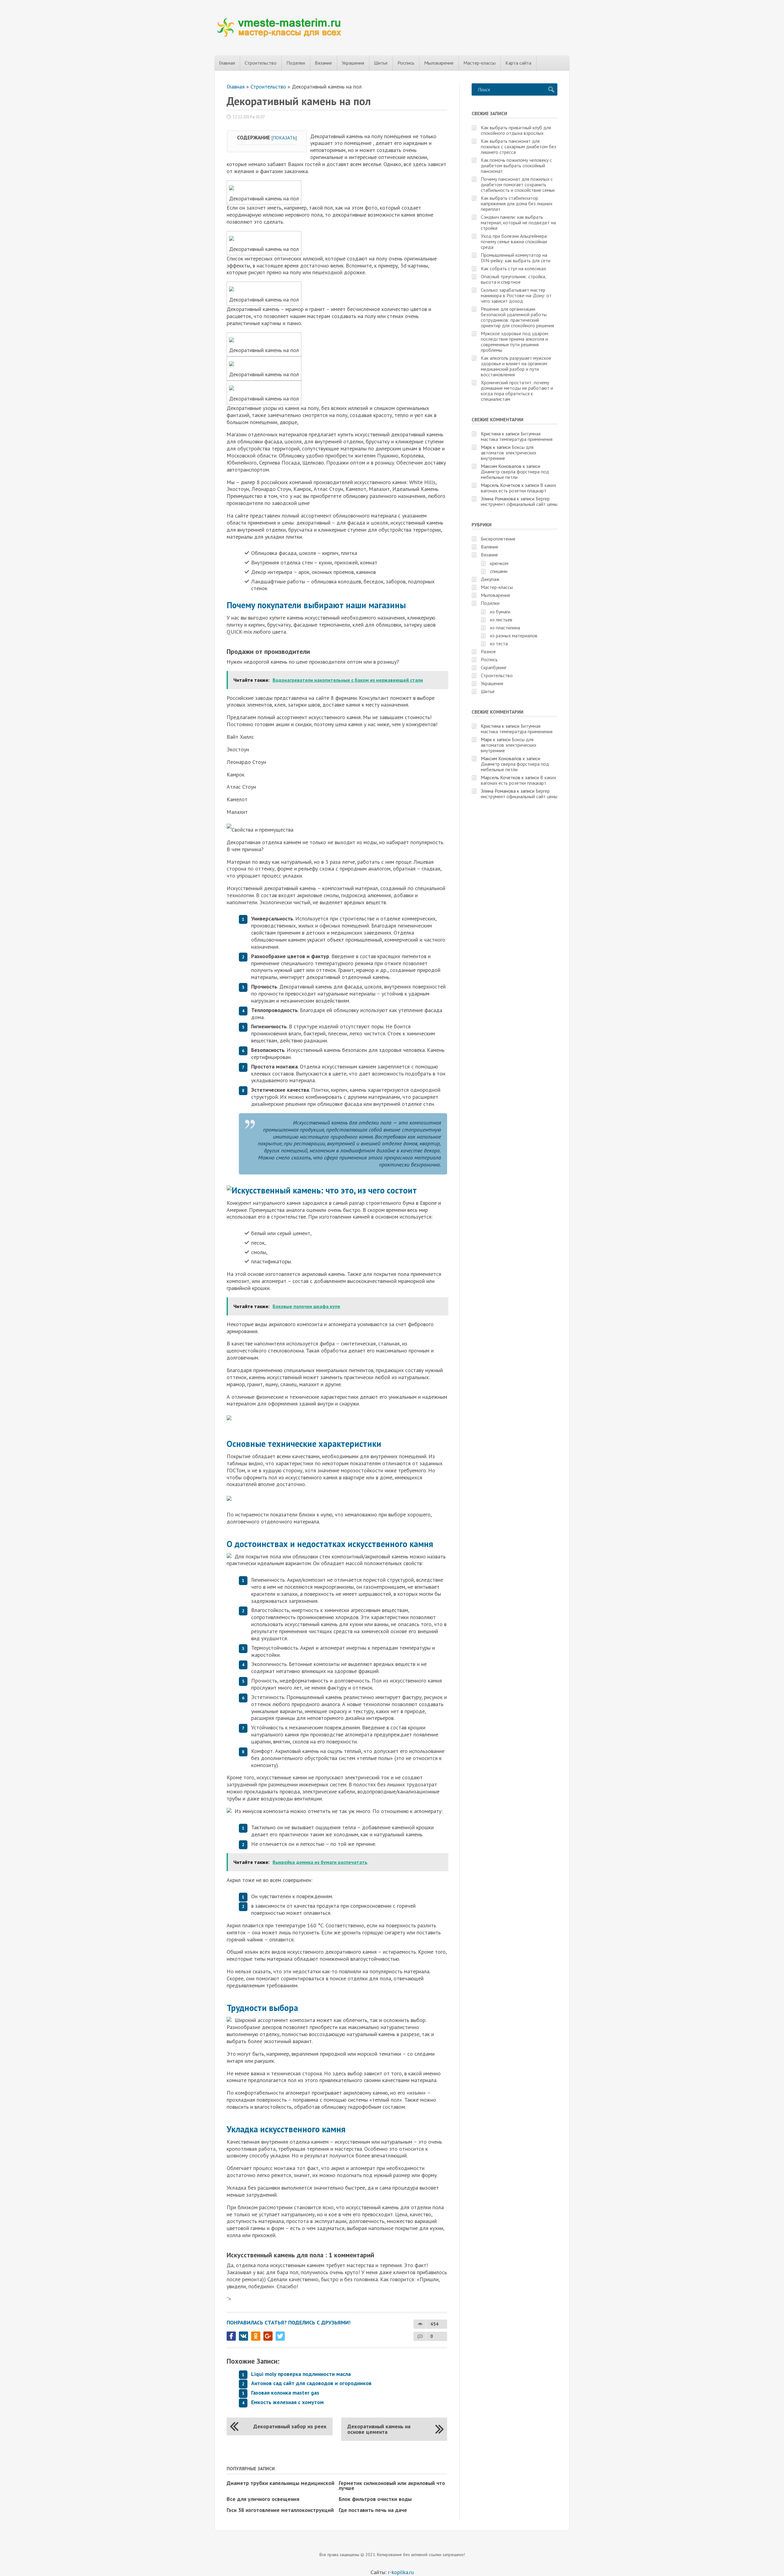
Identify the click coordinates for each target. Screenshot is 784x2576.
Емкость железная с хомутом (287, 2402)
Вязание (323, 63)
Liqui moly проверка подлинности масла (301, 2374)
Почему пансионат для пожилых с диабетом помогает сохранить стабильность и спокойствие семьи (518, 184)
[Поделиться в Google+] (268, 2336)
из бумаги (500, 612)
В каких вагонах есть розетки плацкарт (518, 488)
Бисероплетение (498, 539)
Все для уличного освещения (263, 2499)
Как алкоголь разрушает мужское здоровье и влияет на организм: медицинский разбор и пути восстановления (516, 366)
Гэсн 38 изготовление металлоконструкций (280, 2510)
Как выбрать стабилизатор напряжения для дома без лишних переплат (517, 203)
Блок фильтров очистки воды (375, 2499)
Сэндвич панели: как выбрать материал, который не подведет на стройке (518, 222)
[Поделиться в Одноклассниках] (256, 2336)
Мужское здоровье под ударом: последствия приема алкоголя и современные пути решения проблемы (515, 342)
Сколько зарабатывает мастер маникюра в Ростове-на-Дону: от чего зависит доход (516, 295)
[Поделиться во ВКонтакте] (243, 2336)
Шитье (381, 63)
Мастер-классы (479, 63)
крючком (499, 563)
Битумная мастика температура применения (517, 436)
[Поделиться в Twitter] (280, 2336)
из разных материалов (514, 635)
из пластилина (505, 628)
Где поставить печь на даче (373, 2510)
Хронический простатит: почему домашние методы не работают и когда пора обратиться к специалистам (517, 391)
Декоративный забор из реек (290, 2426)
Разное (488, 651)
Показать (284, 138)
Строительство (261, 63)
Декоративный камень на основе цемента (379, 2429)
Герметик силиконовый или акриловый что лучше (392, 2485)
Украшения (353, 63)
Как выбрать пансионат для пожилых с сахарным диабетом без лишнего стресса (518, 146)
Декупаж (490, 579)
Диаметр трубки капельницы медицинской (281, 2483)
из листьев (501, 620)
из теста (499, 643)
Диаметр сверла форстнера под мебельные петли (515, 474)
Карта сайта (518, 63)
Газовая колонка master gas (285, 2393)
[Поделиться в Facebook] (231, 2336)
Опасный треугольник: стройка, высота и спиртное (513, 279)
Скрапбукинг (494, 667)
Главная (227, 63)
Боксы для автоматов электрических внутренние (509, 453)
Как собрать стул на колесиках (513, 268)
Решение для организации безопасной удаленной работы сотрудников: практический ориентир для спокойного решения (517, 317)
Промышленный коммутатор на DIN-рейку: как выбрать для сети (516, 258)
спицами (499, 571)
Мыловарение (439, 63)
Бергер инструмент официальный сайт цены (519, 501)
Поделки (296, 63)
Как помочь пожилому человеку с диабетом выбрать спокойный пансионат (516, 165)
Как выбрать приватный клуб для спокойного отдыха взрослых (516, 130)
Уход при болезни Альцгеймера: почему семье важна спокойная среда (514, 241)
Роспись (406, 63)
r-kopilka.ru (401, 2572)
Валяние (490, 547)
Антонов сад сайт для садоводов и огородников (311, 2383)
